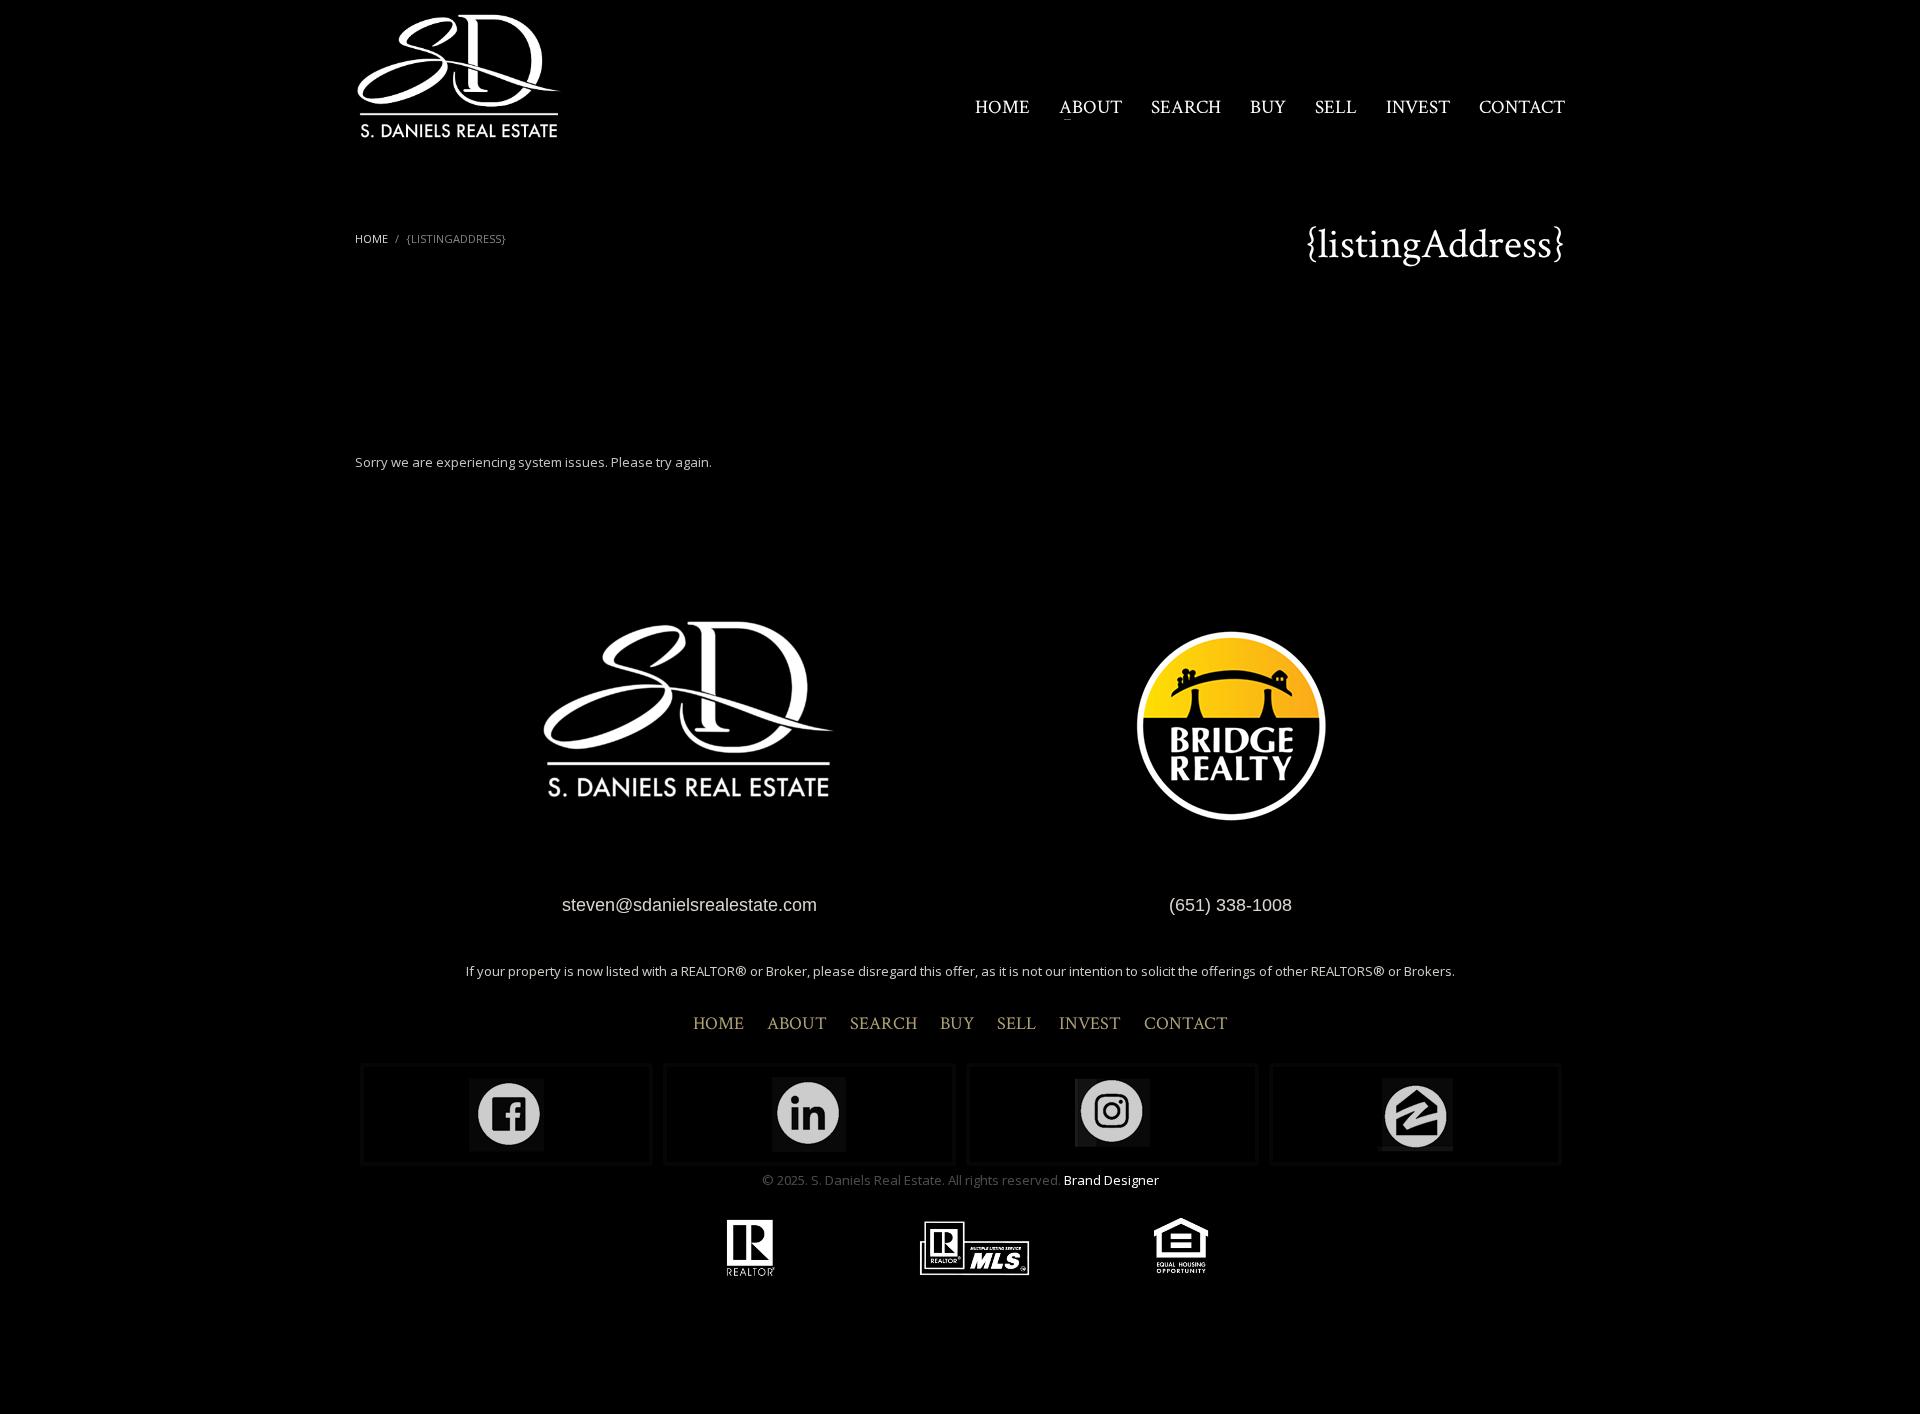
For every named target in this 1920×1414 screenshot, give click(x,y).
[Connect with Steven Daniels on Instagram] (1112, 1114)
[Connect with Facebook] (506, 1114)
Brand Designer (1111, 1180)
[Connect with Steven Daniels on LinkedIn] (809, 1114)
